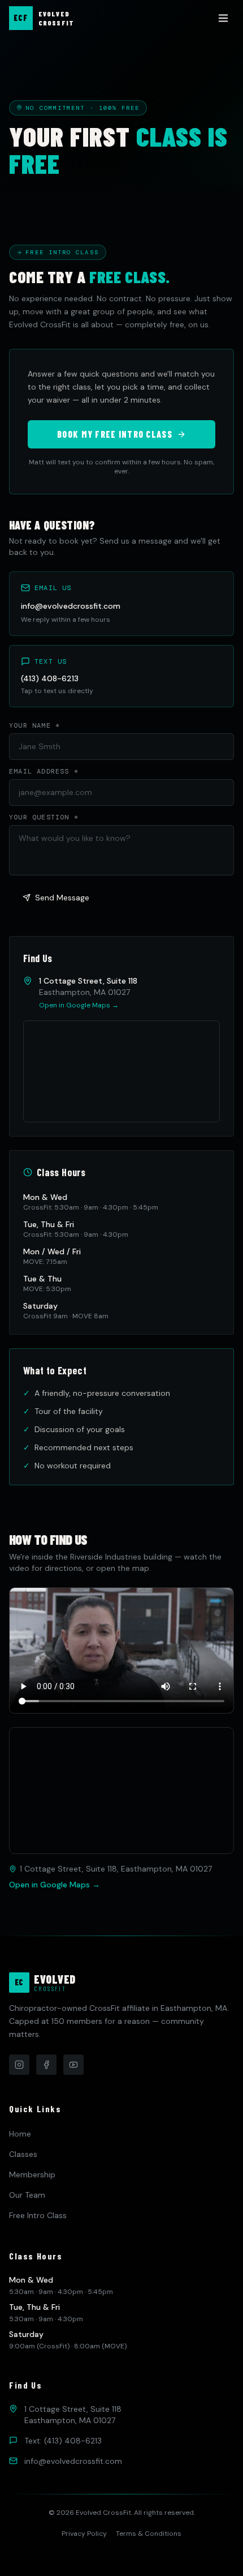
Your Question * (44, 817)
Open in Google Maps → (79, 1005)
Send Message (62, 898)
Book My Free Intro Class (115, 434)
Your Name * (34, 725)
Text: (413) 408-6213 (63, 2441)
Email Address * (44, 771)
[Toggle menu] (223, 18)
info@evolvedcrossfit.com (71, 606)
